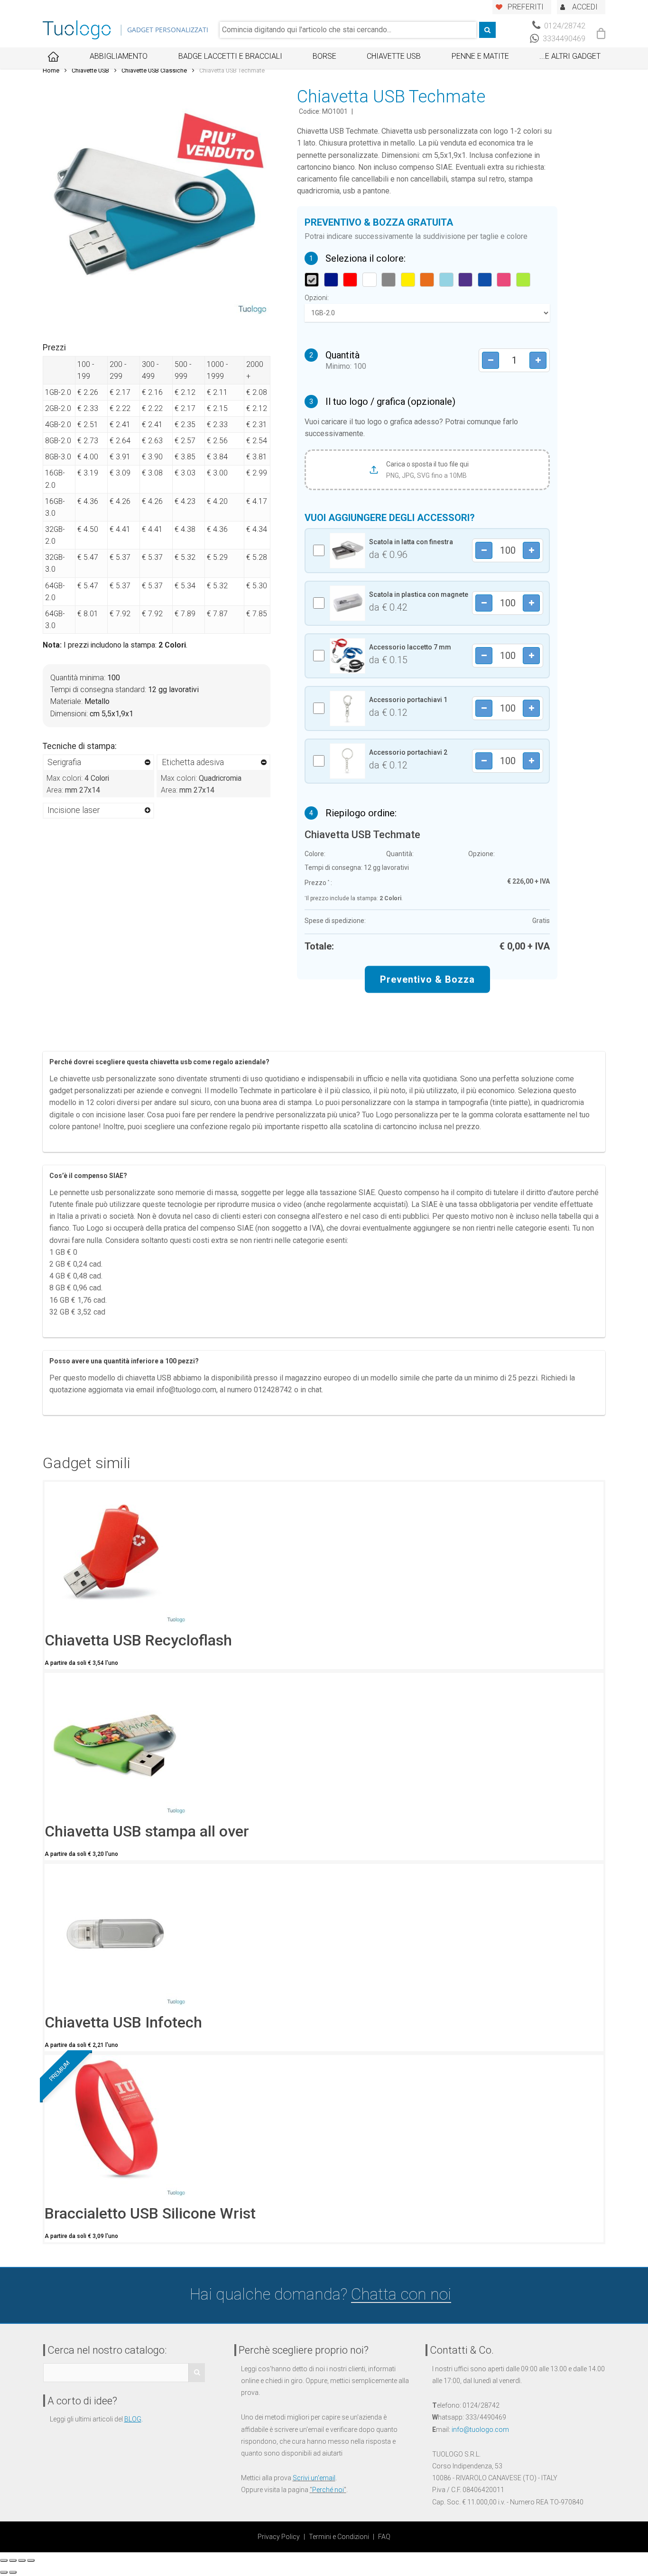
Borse (324, 56)
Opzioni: (317, 298)
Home (51, 70)
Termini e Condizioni (339, 2537)
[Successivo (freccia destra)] (13, 2572)
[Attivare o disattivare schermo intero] (22, 2560)
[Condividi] (13, 2560)
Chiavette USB (394, 56)
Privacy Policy (279, 2537)
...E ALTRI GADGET (570, 56)
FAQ (384, 2537)
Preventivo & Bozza (427, 979)
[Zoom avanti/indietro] (31, 2560)
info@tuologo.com (480, 2430)
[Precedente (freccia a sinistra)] (4, 2572)
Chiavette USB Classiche (154, 70)
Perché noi (328, 2490)
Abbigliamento (119, 56)
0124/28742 (564, 26)
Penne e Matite (480, 56)
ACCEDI (585, 7)
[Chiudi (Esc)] (4, 2560)
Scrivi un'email (314, 2478)
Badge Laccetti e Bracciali (230, 56)
